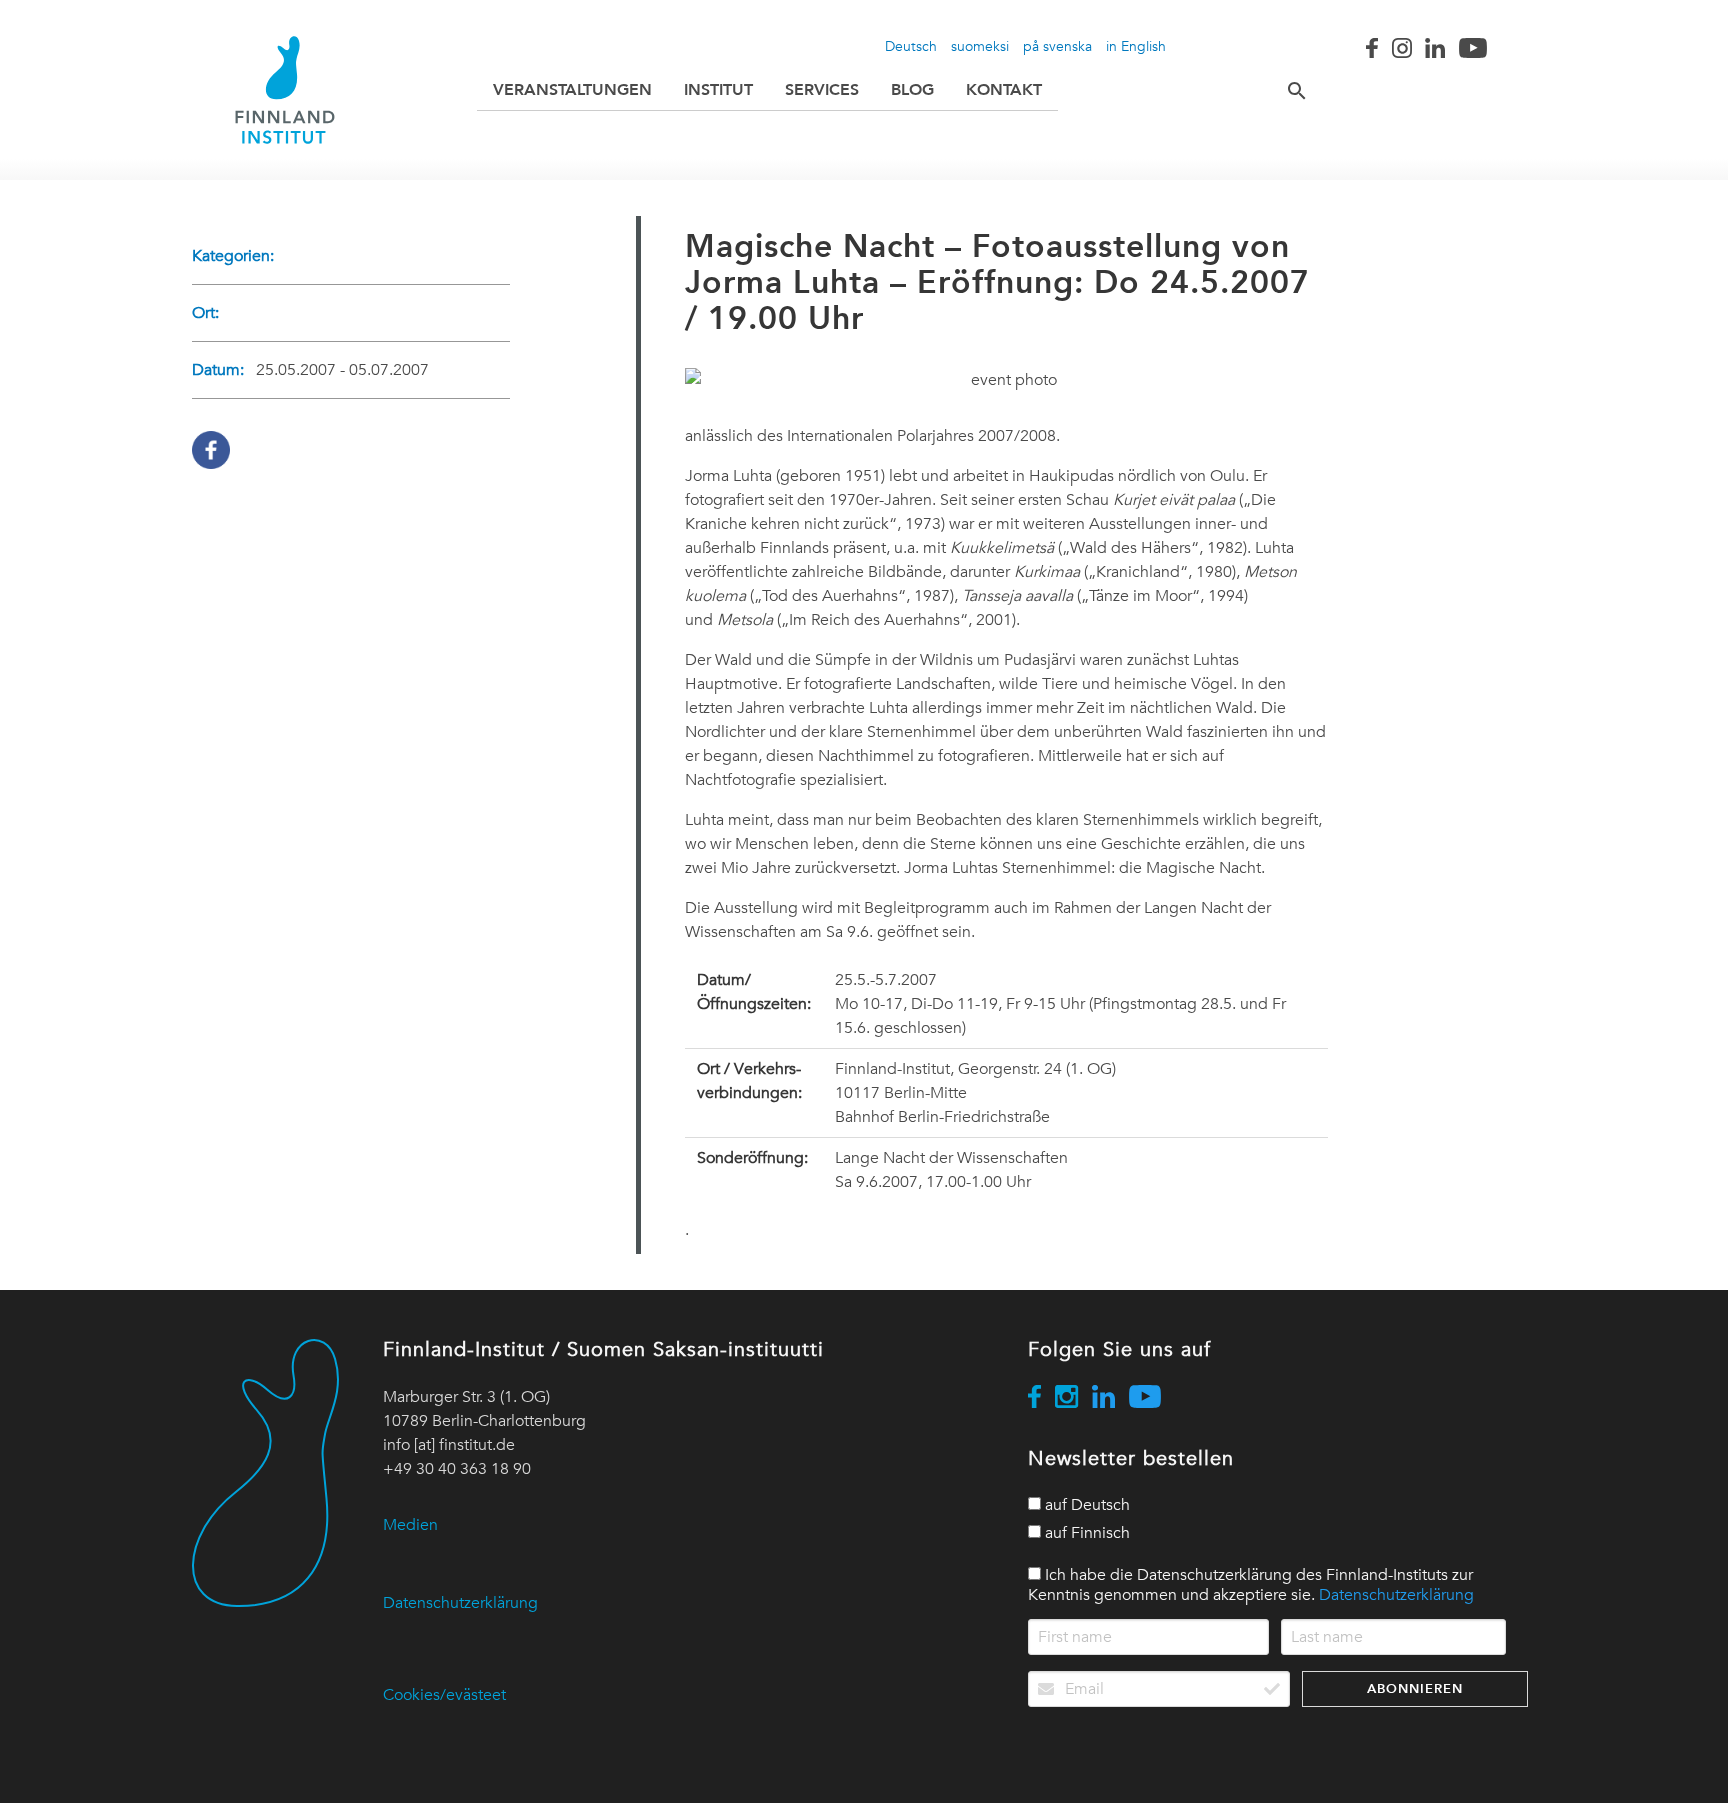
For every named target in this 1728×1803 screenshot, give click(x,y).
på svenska (1057, 46)
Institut (718, 89)
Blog (912, 89)
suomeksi (980, 46)
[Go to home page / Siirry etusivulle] (285, 90)
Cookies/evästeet (444, 1695)
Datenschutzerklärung (460, 1603)
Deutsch (911, 46)
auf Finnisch (1085, 1533)
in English (1136, 46)
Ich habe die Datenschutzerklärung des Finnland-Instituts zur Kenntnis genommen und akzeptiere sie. (1251, 1585)
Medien (410, 1525)
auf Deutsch (1085, 1505)
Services (822, 89)
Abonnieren (1415, 1688)
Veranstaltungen (572, 89)
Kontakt (1004, 89)
